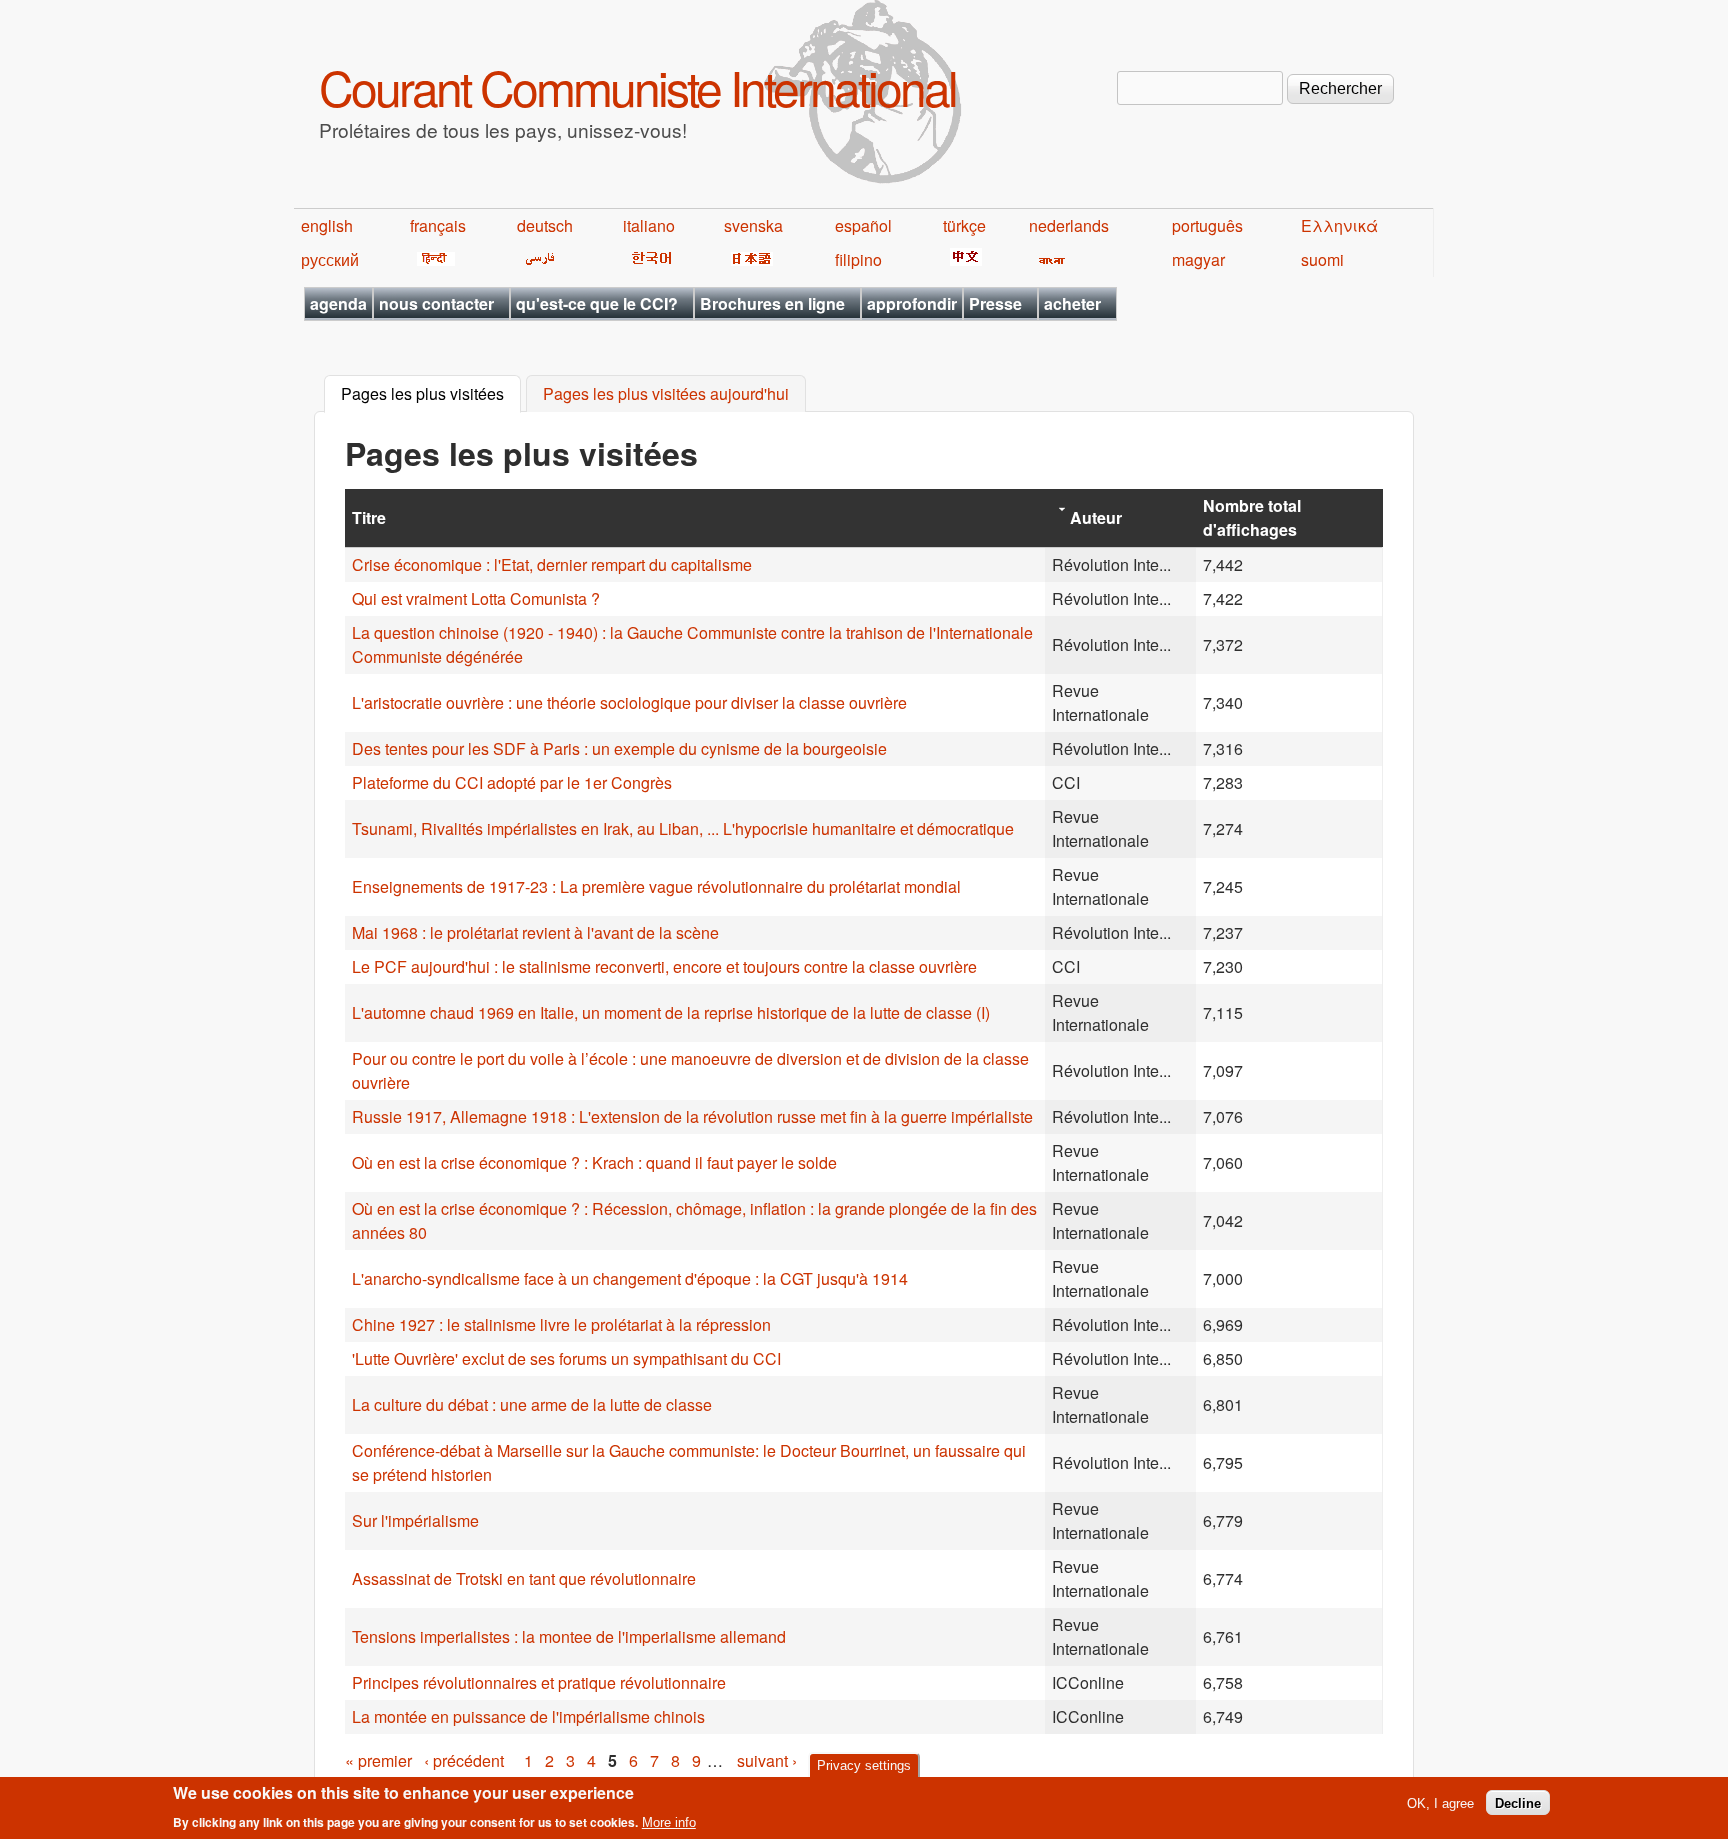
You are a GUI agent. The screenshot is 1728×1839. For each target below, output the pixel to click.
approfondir (912, 303)
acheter (1072, 303)
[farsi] (536, 259)
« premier (378, 1760)
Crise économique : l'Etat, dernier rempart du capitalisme (552, 564)
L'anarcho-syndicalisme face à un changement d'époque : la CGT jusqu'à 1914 (630, 1278)
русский (330, 259)
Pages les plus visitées (431, 394)
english (327, 225)
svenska (753, 225)
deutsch (545, 225)
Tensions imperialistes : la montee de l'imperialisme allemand (569, 1636)
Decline (1518, 1802)
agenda (338, 303)
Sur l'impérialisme (415, 1520)
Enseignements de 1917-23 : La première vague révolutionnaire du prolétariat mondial (656, 886)
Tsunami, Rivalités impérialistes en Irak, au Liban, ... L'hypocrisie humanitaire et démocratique (683, 828)
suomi (1322, 259)
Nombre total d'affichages (1252, 517)
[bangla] (1048, 259)
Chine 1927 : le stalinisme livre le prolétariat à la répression (561, 1324)
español (863, 225)
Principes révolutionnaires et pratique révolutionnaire (539, 1682)
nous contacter (436, 303)
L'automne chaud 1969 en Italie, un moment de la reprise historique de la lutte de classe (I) (671, 1012)
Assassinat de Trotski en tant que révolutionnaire (524, 1578)
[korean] (648, 259)
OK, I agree (1440, 1802)
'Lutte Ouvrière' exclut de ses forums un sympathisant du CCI (566, 1358)
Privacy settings (864, 1765)
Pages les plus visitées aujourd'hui (666, 394)
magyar (1198, 259)
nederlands (1069, 225)
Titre (369, 517)
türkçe (964, 225)
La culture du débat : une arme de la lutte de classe (532, 1404)
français (438, 225)
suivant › (767, 1760)
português (1207, 225)
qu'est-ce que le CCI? (597, 303)
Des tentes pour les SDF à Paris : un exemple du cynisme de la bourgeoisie (619, 748)
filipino (858, 259)
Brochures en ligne (772, 303)
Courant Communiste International (637, 86)
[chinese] (962, 259)
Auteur (1096, 517)
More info (669, 1822)
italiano (649, 225)
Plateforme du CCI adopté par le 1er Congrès (512, 782)
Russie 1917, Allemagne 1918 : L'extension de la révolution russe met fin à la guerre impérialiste (692, 1116)
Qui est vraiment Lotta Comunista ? (476, 598)
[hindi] (432, 259)
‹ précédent (464, 1760)
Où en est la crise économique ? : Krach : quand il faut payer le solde (594, 1162)
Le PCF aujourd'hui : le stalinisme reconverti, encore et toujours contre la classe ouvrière (664, 966)
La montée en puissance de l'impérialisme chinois (528, 1716)
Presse (995, 303)
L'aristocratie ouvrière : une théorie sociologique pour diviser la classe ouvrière (629, 702)
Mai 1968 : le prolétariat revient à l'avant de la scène (535, 932)
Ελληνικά (1339, 225)
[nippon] (748, 259)
